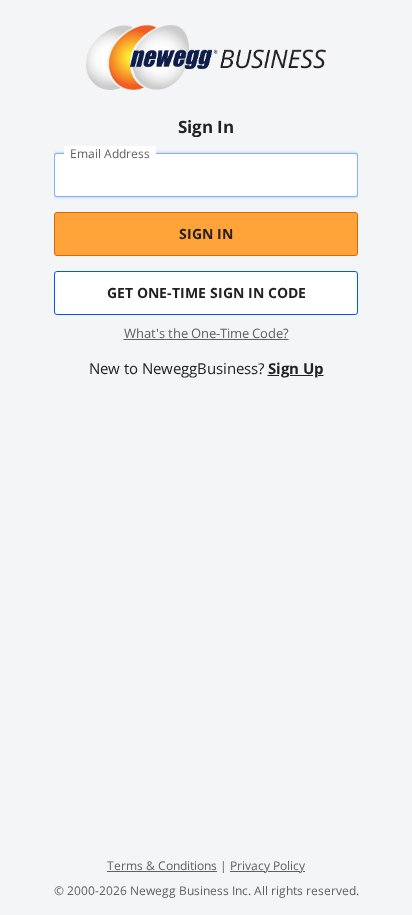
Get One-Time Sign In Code (206, 292)
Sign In (206, 233)
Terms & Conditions (162, 865)
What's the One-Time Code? (206, 333)
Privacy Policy (267, 865)
